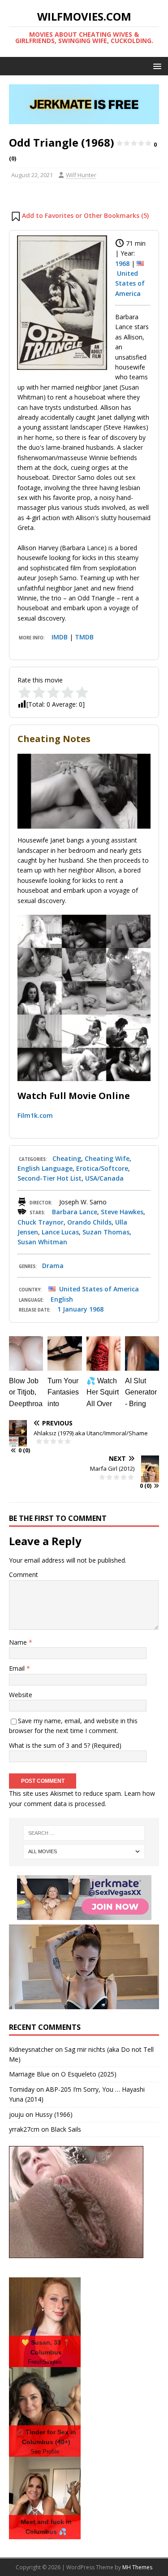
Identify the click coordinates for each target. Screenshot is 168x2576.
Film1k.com (35, 1115)
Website (21, 1695)
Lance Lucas (60, 1232)
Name (19, 1642)
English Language (45, 1168)
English (62, 1299)
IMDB (60, 637)
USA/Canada (104, 1178)
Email (18, 1668)
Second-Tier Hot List (50, 1178)
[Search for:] (84, 1833)
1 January (72, 1309)
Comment (24, 1575)
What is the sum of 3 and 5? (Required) (65, 1745)
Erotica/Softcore (102, 1168)
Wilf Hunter (81, 175)
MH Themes (137, 2567)
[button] (156, 66)
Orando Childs (89, 1222)
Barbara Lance (75, 1212)
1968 (122, 263)
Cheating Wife (107, 1158)
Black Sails (66, 2129)
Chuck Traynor (41, 1222)
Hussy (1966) (54, 2114)
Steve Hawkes (122, 1212)
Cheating (67, 1158)
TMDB (84, 637)
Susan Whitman (42, 1242)
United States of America (130, 283)
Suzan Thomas (106, 1232)
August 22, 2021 (32, 175)
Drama (53, 1266)
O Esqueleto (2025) (89, 2074)
